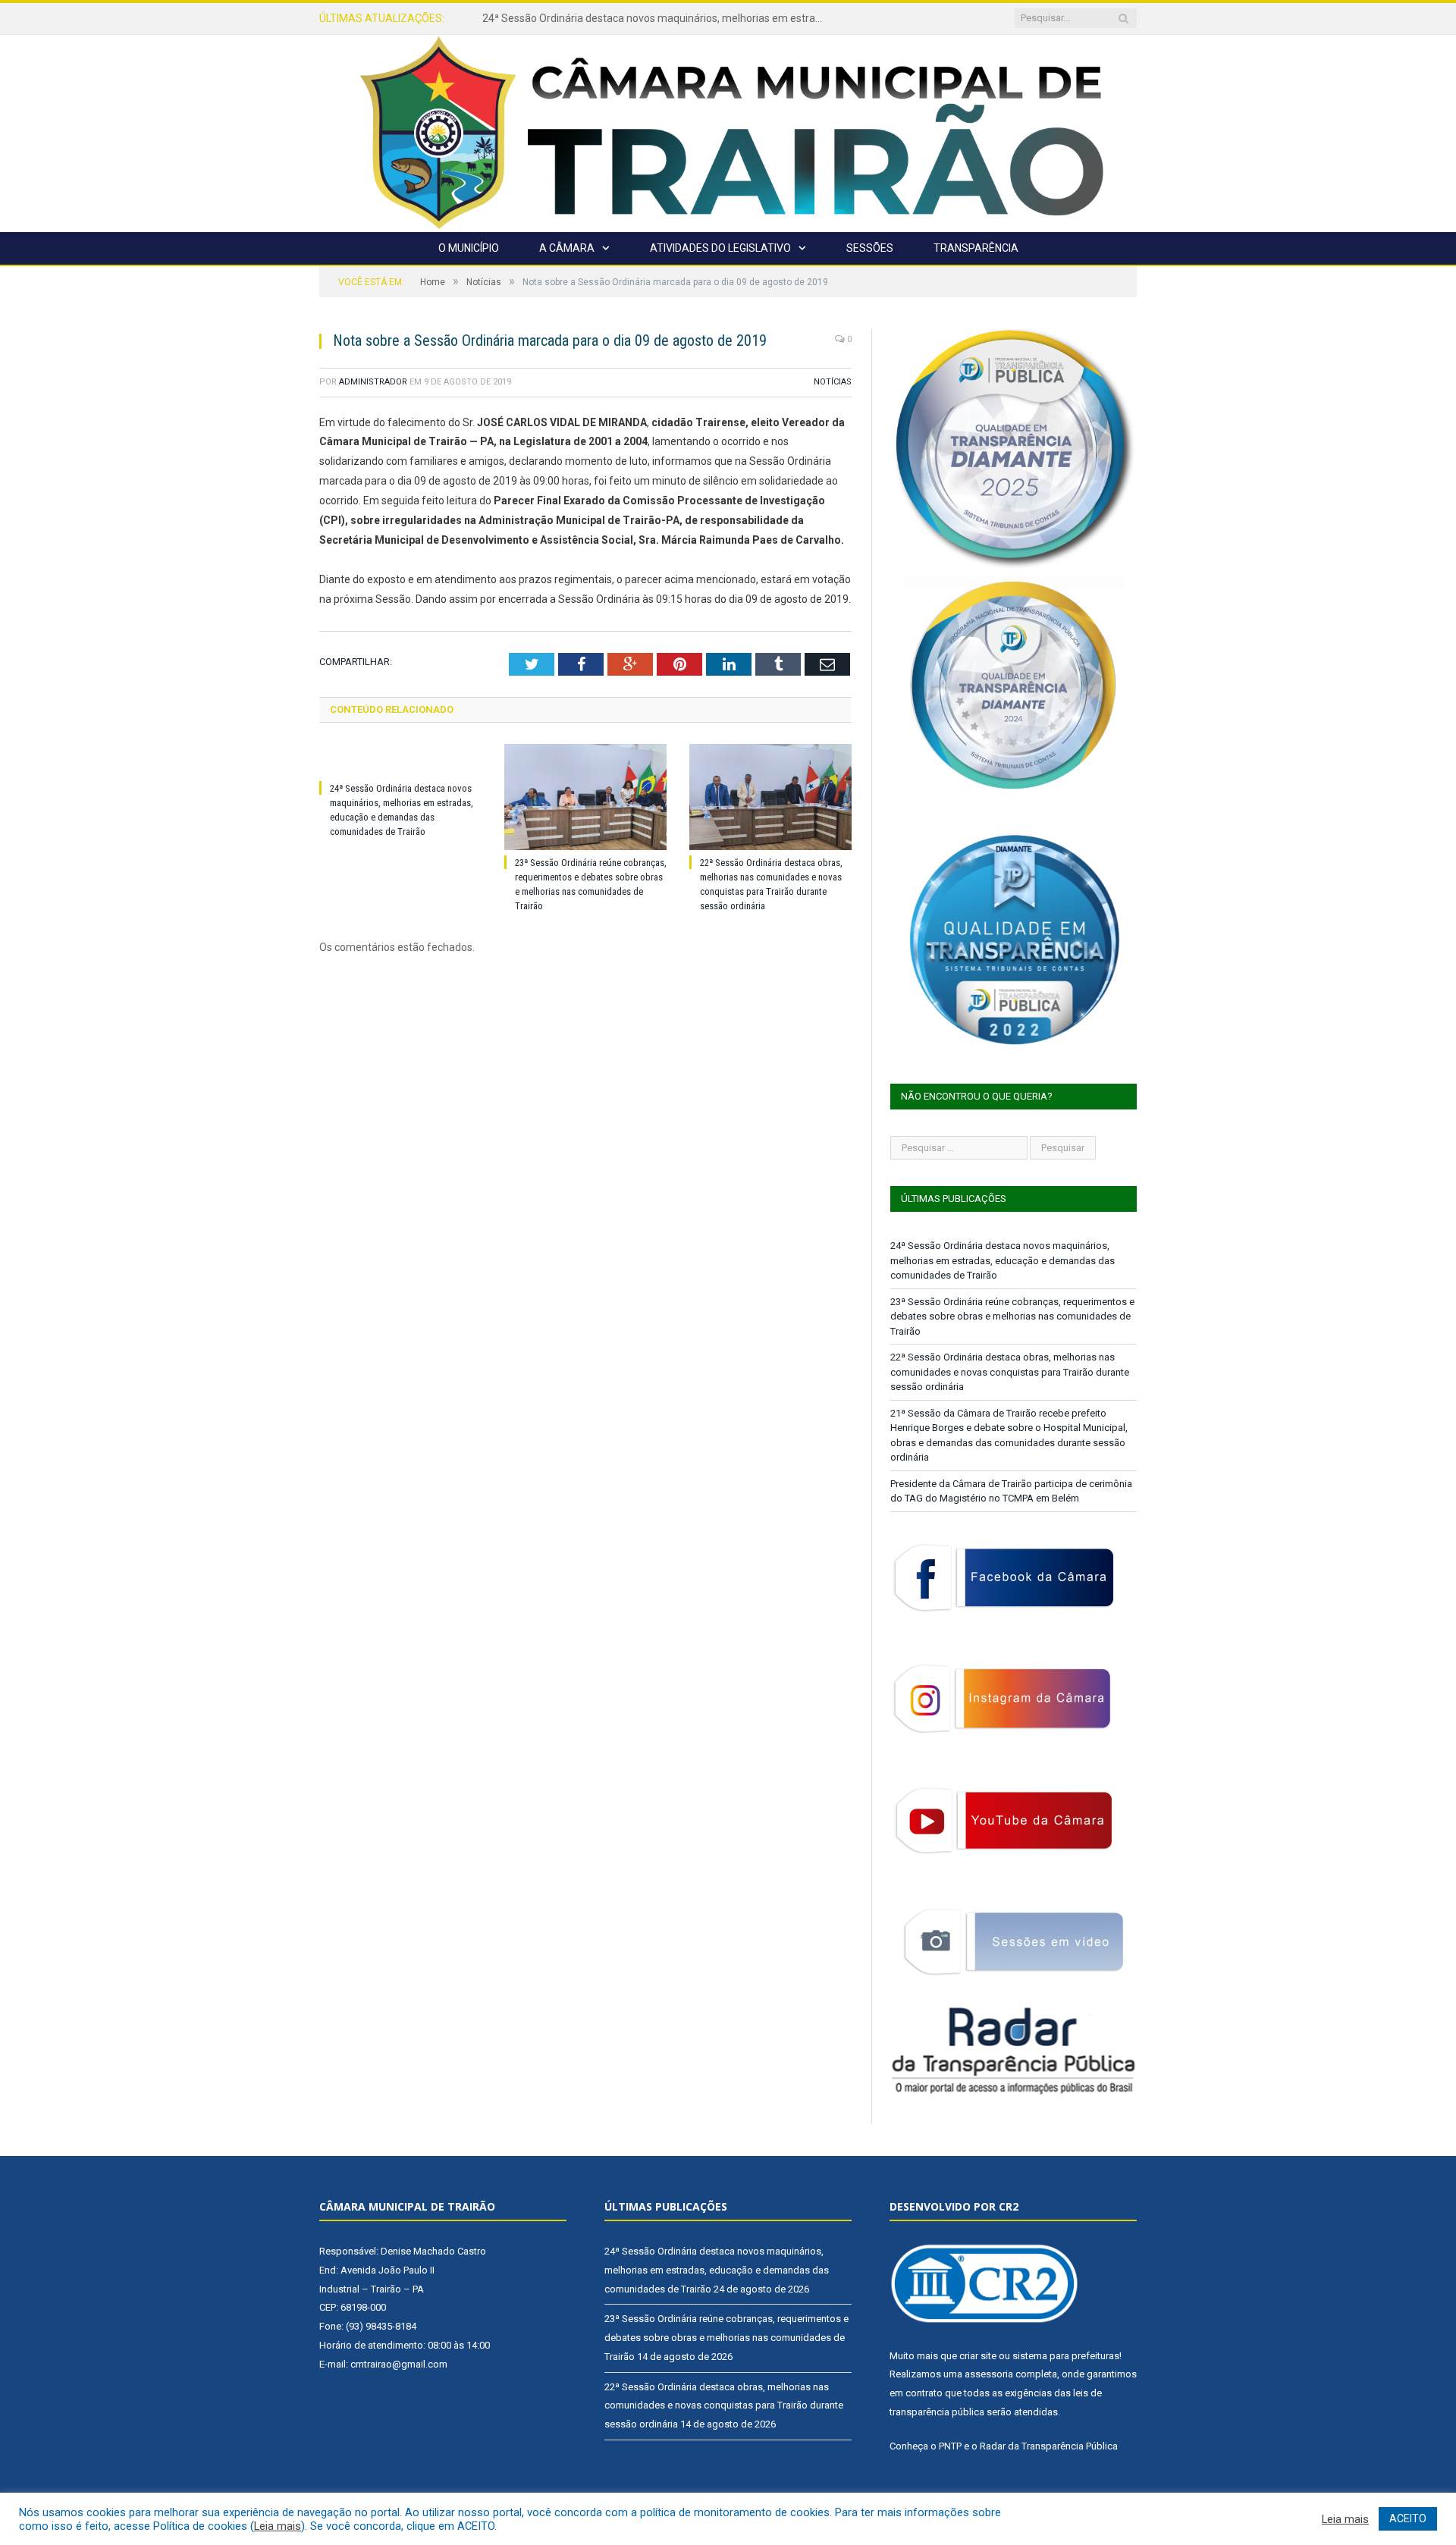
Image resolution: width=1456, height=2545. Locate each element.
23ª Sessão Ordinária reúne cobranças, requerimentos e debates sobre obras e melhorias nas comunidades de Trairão (657, 18)
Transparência (976, 248)
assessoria (989, 2374)
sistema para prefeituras (1066, 2356)
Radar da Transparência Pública (1049, 2446)
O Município (469, 248)
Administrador (373, 382)
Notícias (833, 382)
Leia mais (278, 2526)
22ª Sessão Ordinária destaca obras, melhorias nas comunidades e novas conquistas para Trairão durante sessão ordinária (1010, 1372)
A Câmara (567, 248)
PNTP (950, 2446)
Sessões (870, 248)
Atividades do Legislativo (720, 248)
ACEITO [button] (1408, 2518)
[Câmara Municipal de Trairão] (728, 132)
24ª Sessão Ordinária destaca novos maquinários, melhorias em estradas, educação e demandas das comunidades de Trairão (1003, 1260)
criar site (978, 2356)
